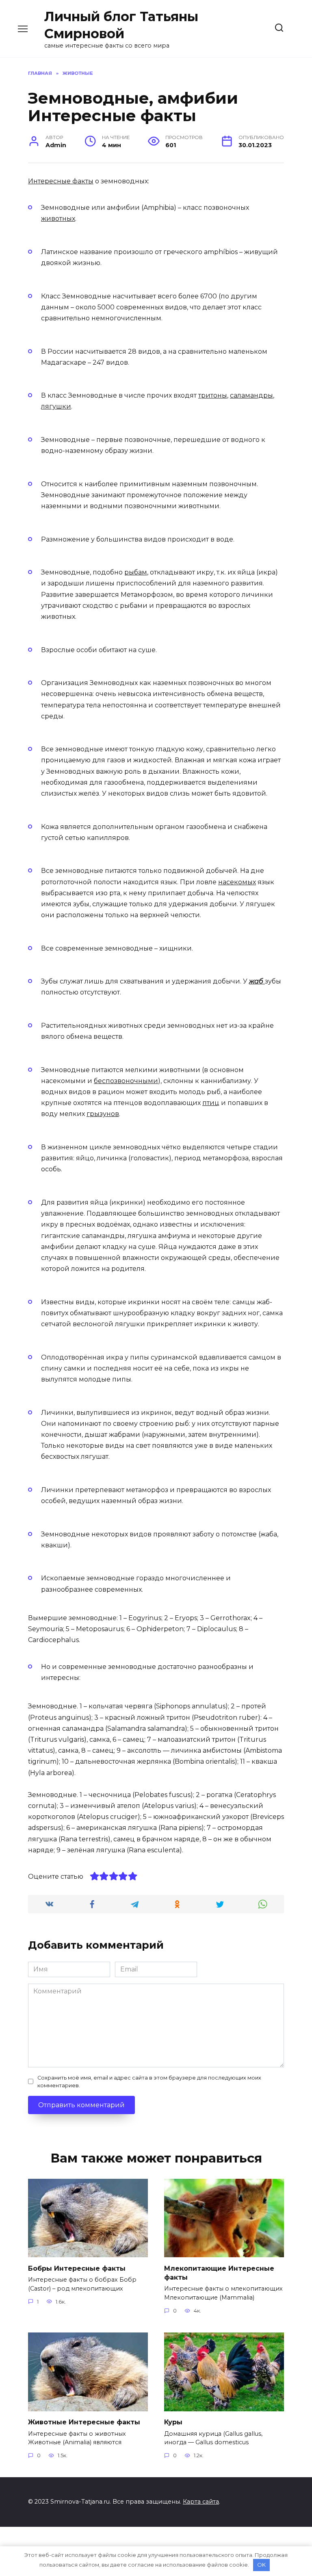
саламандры (251, 395)
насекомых (237, 882)
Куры (173, 2422)
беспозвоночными (126, 1081)
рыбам (136, 572)
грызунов (103, 1114)
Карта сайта (201, 2502)
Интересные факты (61, 181)
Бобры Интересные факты (77, 2268)
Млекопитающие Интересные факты (219, 2272)
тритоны (213, 395)
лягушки (56, 406)
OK (261, 2565)
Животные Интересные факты (84, 2422)
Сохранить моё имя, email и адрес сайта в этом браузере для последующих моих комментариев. (149, 2082)
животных (58, 219)
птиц (211, 1103)
